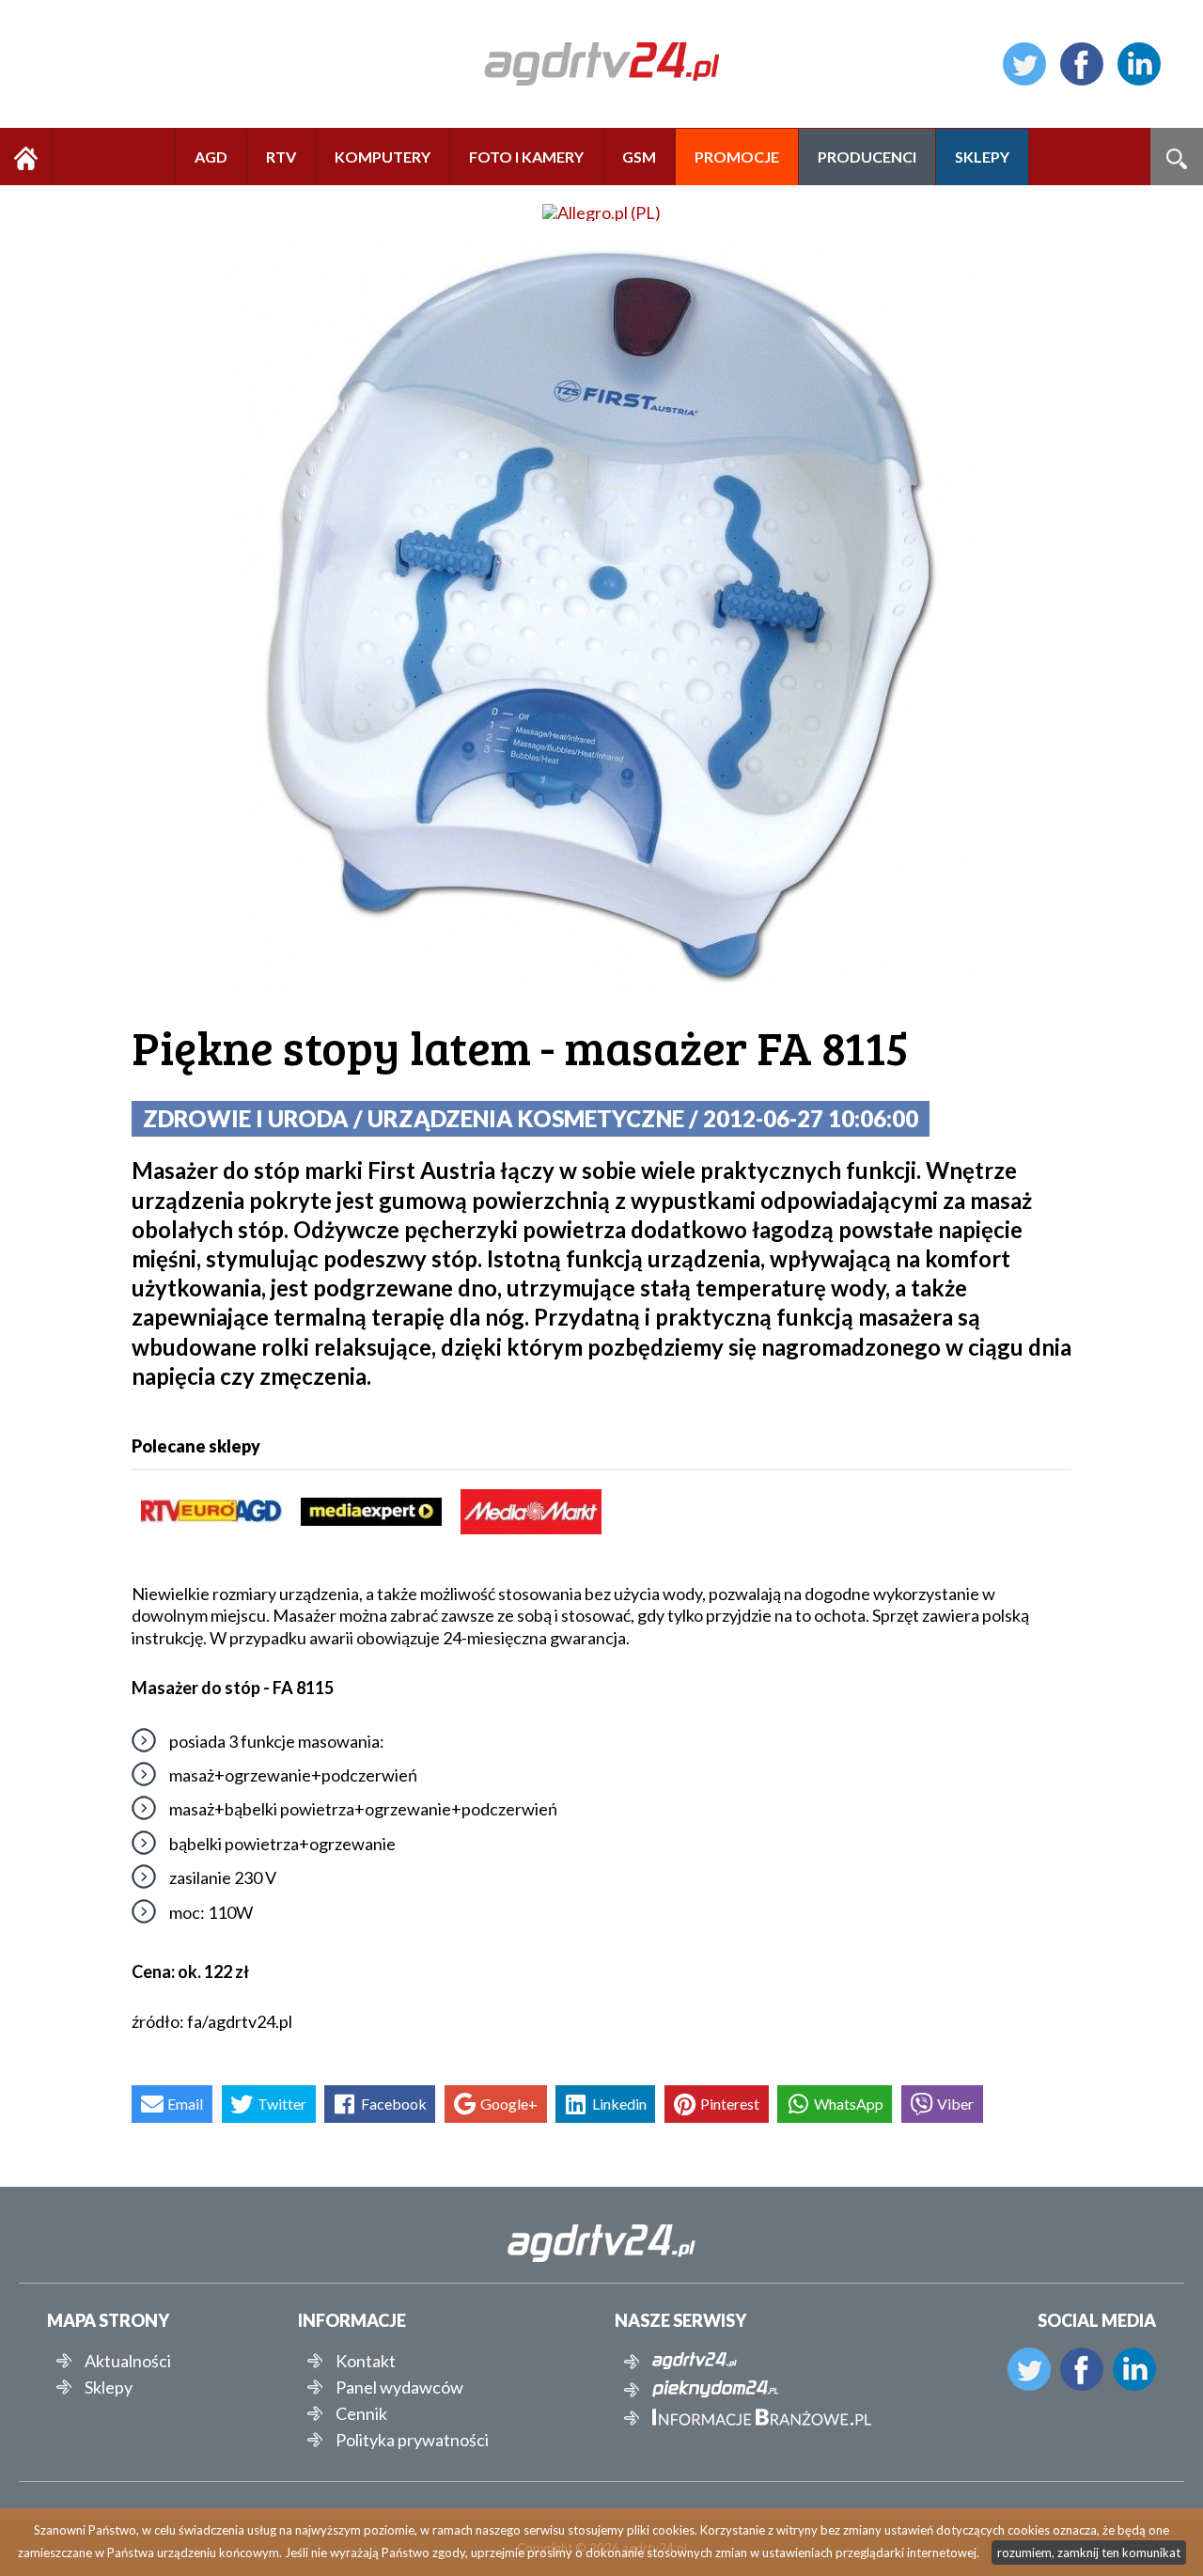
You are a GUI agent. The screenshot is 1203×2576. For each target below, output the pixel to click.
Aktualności (128, 2361)
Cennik (361, 2413)
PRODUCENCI (867, 157)
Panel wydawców (399, 2387)
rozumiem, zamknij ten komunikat (1089, 2552)
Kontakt (366, 2361)
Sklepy (109, 2387)
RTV (281, 157)
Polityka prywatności (412, 2440)
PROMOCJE (737, 157)
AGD (211, 157)
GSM (639, 157)
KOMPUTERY (383, 157)
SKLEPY (982, 157)
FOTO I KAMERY (526, 157)
